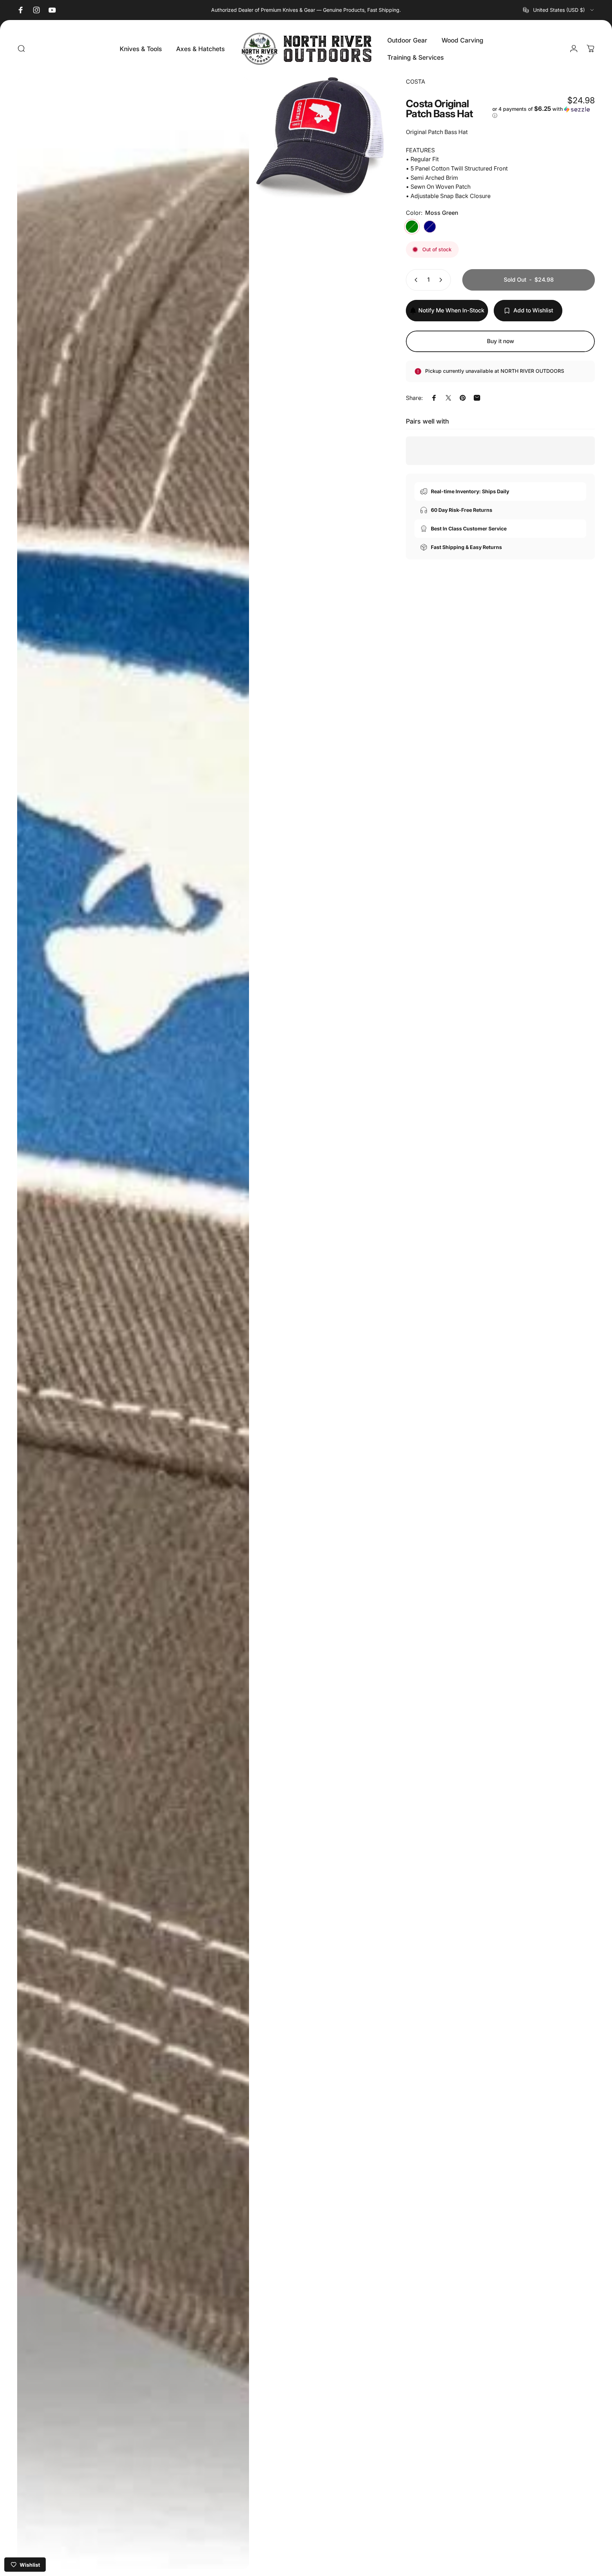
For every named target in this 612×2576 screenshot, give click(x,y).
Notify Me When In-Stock (451, 310)
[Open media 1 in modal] (320, 137)
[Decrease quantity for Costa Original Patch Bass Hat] (414, 280)
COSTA (416, 81)
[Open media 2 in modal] (133, 1323)
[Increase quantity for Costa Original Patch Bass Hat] (442, 280)
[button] (544, 112)
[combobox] (559, 10)
